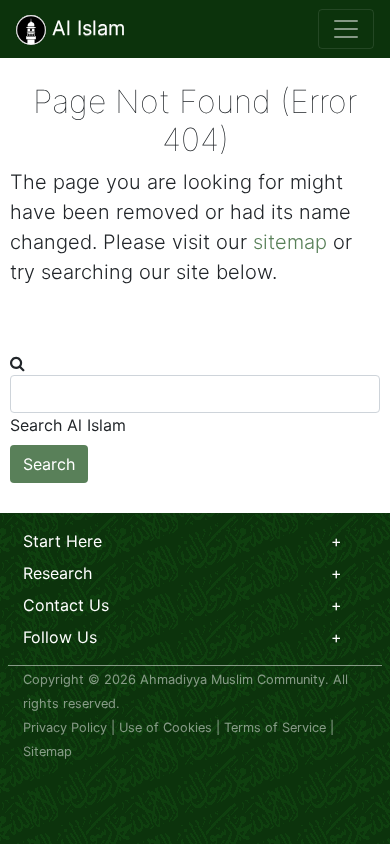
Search (49, 464)
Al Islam (85, 28)
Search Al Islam (68, 425)
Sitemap (47, 751)
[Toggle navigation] (346, 29)
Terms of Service (275, 727)
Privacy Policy (65, 727)
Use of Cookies (165, 727)
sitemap (290, 242)
